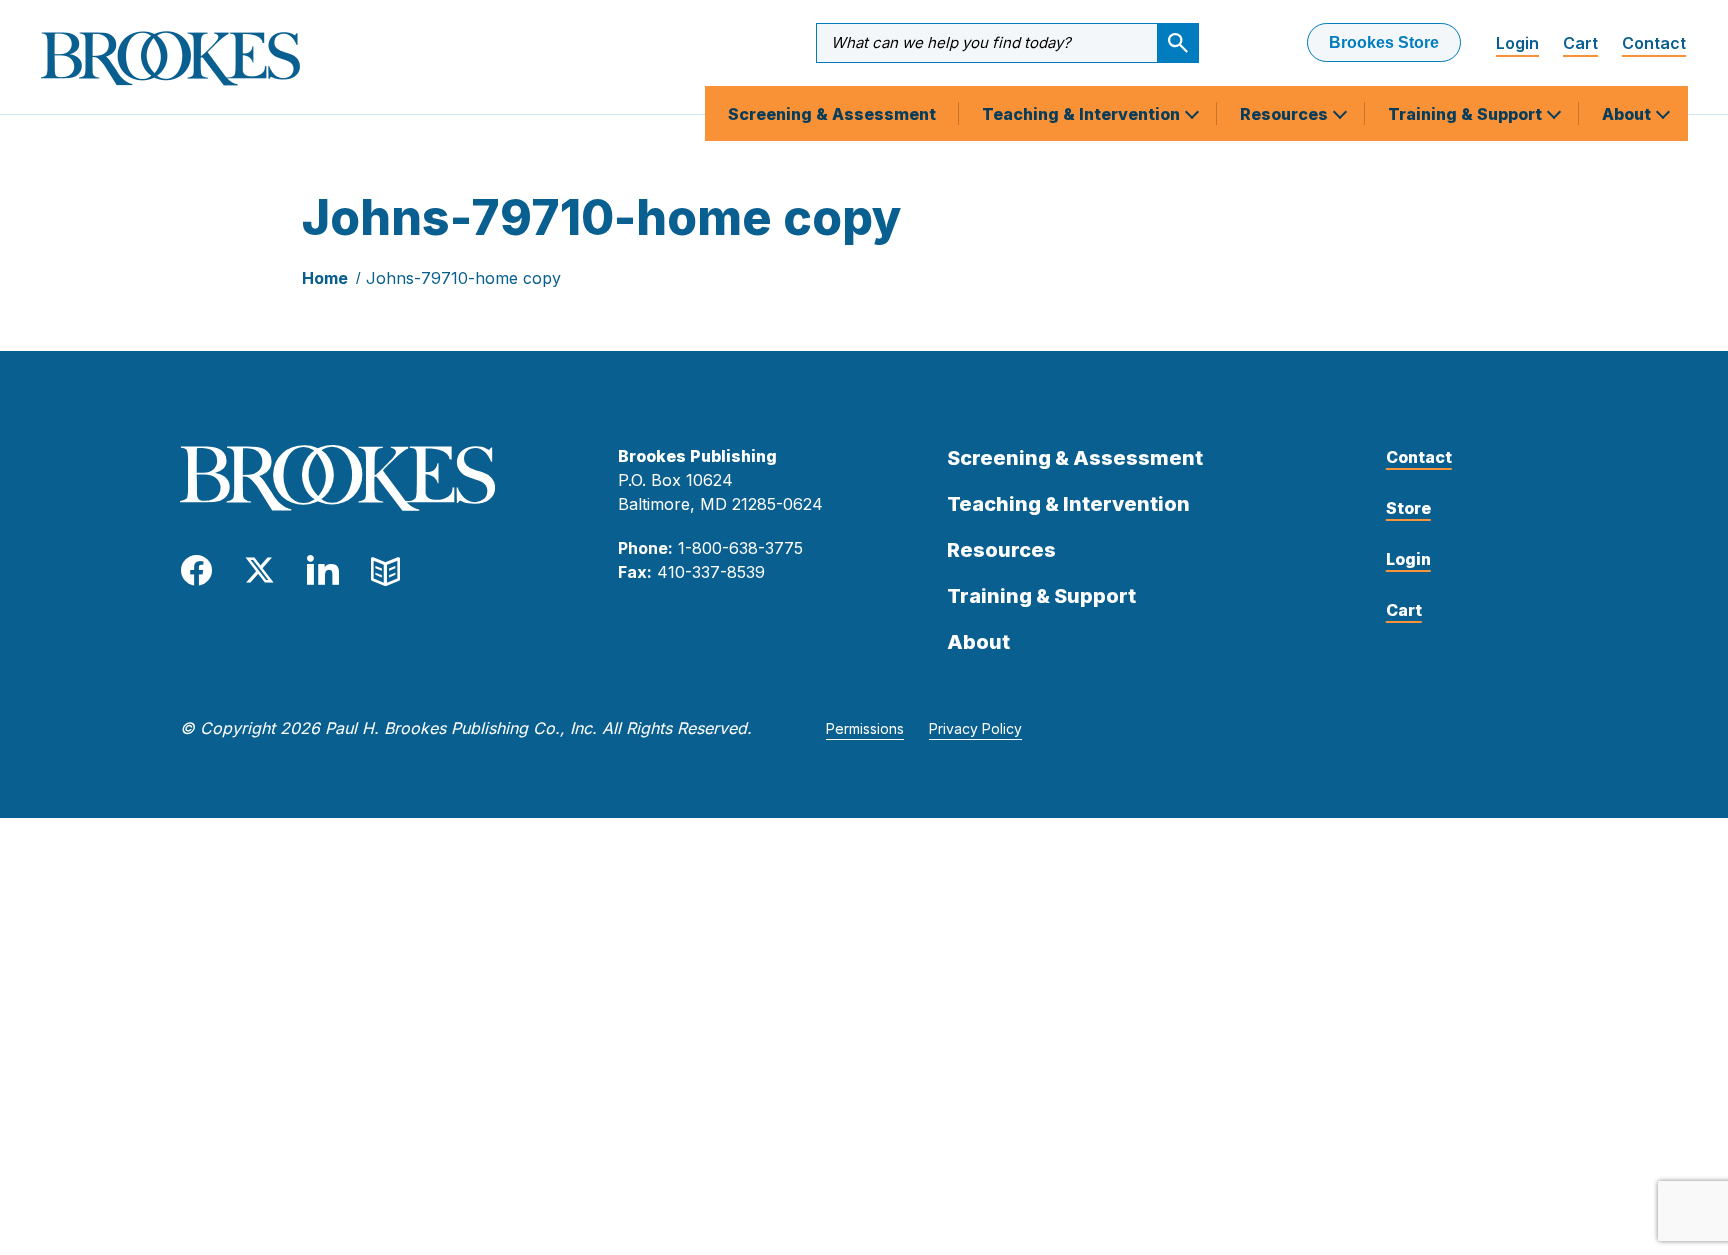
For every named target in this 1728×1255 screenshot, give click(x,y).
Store (1408, 508)
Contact (1654, 43)
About (1628, 114)
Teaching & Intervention (1083, 114)
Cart (1580, 43)
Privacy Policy (975, 728)
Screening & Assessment (832, 114)
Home (325, 278)
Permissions (865, 728)
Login (1517, 43)
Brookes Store (1384, 42)
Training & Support (1467, 114)
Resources (1286, 114)
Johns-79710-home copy (463, 278)
